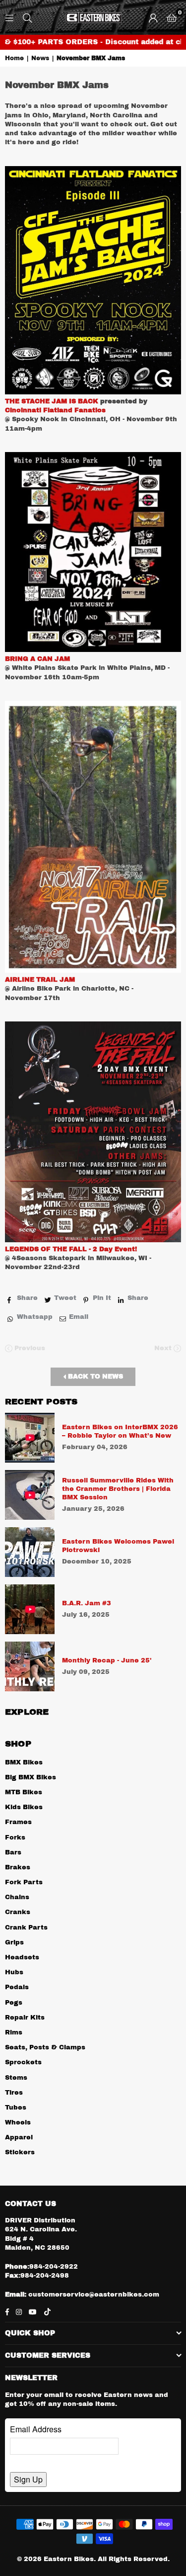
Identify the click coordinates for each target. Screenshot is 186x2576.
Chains (17, 1897)
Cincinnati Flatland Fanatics (55, 410)
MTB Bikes (24, 1792)
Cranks (18, 1912)
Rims (14, 2032)
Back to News (94, 1377)
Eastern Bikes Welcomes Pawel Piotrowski (118, 1546)
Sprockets (23, 2062)
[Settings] (153, 17)
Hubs (14, 1972)
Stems (16, 2078)
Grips (14, 1942)
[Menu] (9, 17)
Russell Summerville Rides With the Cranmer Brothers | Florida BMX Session (118, 1489)
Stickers (20, 2152)
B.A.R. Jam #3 (87, 1603)
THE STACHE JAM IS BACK (52, 401)
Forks (15, 1838)
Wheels (18, 2122)
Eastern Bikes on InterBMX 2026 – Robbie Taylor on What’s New (120, 1431)
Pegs (14, 2003)
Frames (18, 1822)
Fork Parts (24, 1882)
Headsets (22, 1957)
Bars (13, 1852)
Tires (14, 2093)
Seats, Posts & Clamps (45, 2047)
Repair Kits (25, 2018)
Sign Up (28, 2479)
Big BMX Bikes (31, 1777)
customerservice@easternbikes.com (93, 2295)
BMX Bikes (24, 1762)
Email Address (36, 2429)
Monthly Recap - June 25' (107, 1660)
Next (164, 1348)
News (40, 58)
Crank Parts (26, 1928)
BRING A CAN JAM (37, 659)
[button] (172, 17)
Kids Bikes (24, 1807)
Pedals (17, 1987)
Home (14, 58)
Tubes (16, 2108)
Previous (29, 1348)
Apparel (19, 2137)
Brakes (18, 1867)
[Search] (27, 17)
